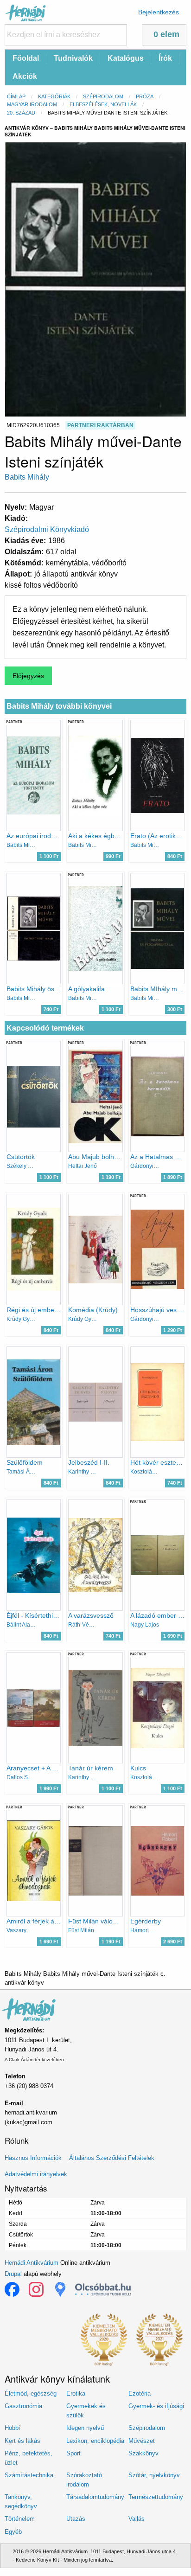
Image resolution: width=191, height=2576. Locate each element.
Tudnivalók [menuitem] (73, 58)
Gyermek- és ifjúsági (156, 2406)
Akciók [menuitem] (25, 76)
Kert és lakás (22, 2441)
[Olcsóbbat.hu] (103, 2289)
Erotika (76, 2393)
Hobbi (12, 2428)
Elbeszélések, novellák (103, 104)
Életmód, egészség (31, 2393)
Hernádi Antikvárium (32, 2263)
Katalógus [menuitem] (126, 58)
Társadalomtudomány (95, 2497)
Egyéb (13, 2532)
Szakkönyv (143, 2453)
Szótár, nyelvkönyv (154, 2475)
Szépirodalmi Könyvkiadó (47, 529)
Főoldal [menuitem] (26, 58)
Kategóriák (54, 96)
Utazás (76, 2519)
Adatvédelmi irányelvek (36, 2174)
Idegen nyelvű (85, 2428)
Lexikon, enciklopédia (95, 2441)
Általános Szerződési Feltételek (112, 2158)
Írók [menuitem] (165, 58)
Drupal (13, 2274)
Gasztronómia (23, 2406)
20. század (21, 113)
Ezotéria (140, 2393)
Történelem (20, 2519)
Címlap (16, 96)
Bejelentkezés (159, 12)
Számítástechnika (29, 2475)
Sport (73, 2453)
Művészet (142, 2441)
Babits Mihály (27, 477)
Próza (145, 96)
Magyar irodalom (32, 104)
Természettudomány (156, 2497)
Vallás (137, 2519)
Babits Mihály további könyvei (59, 706)
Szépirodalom (103, 96)
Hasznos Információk (33, 2158)
